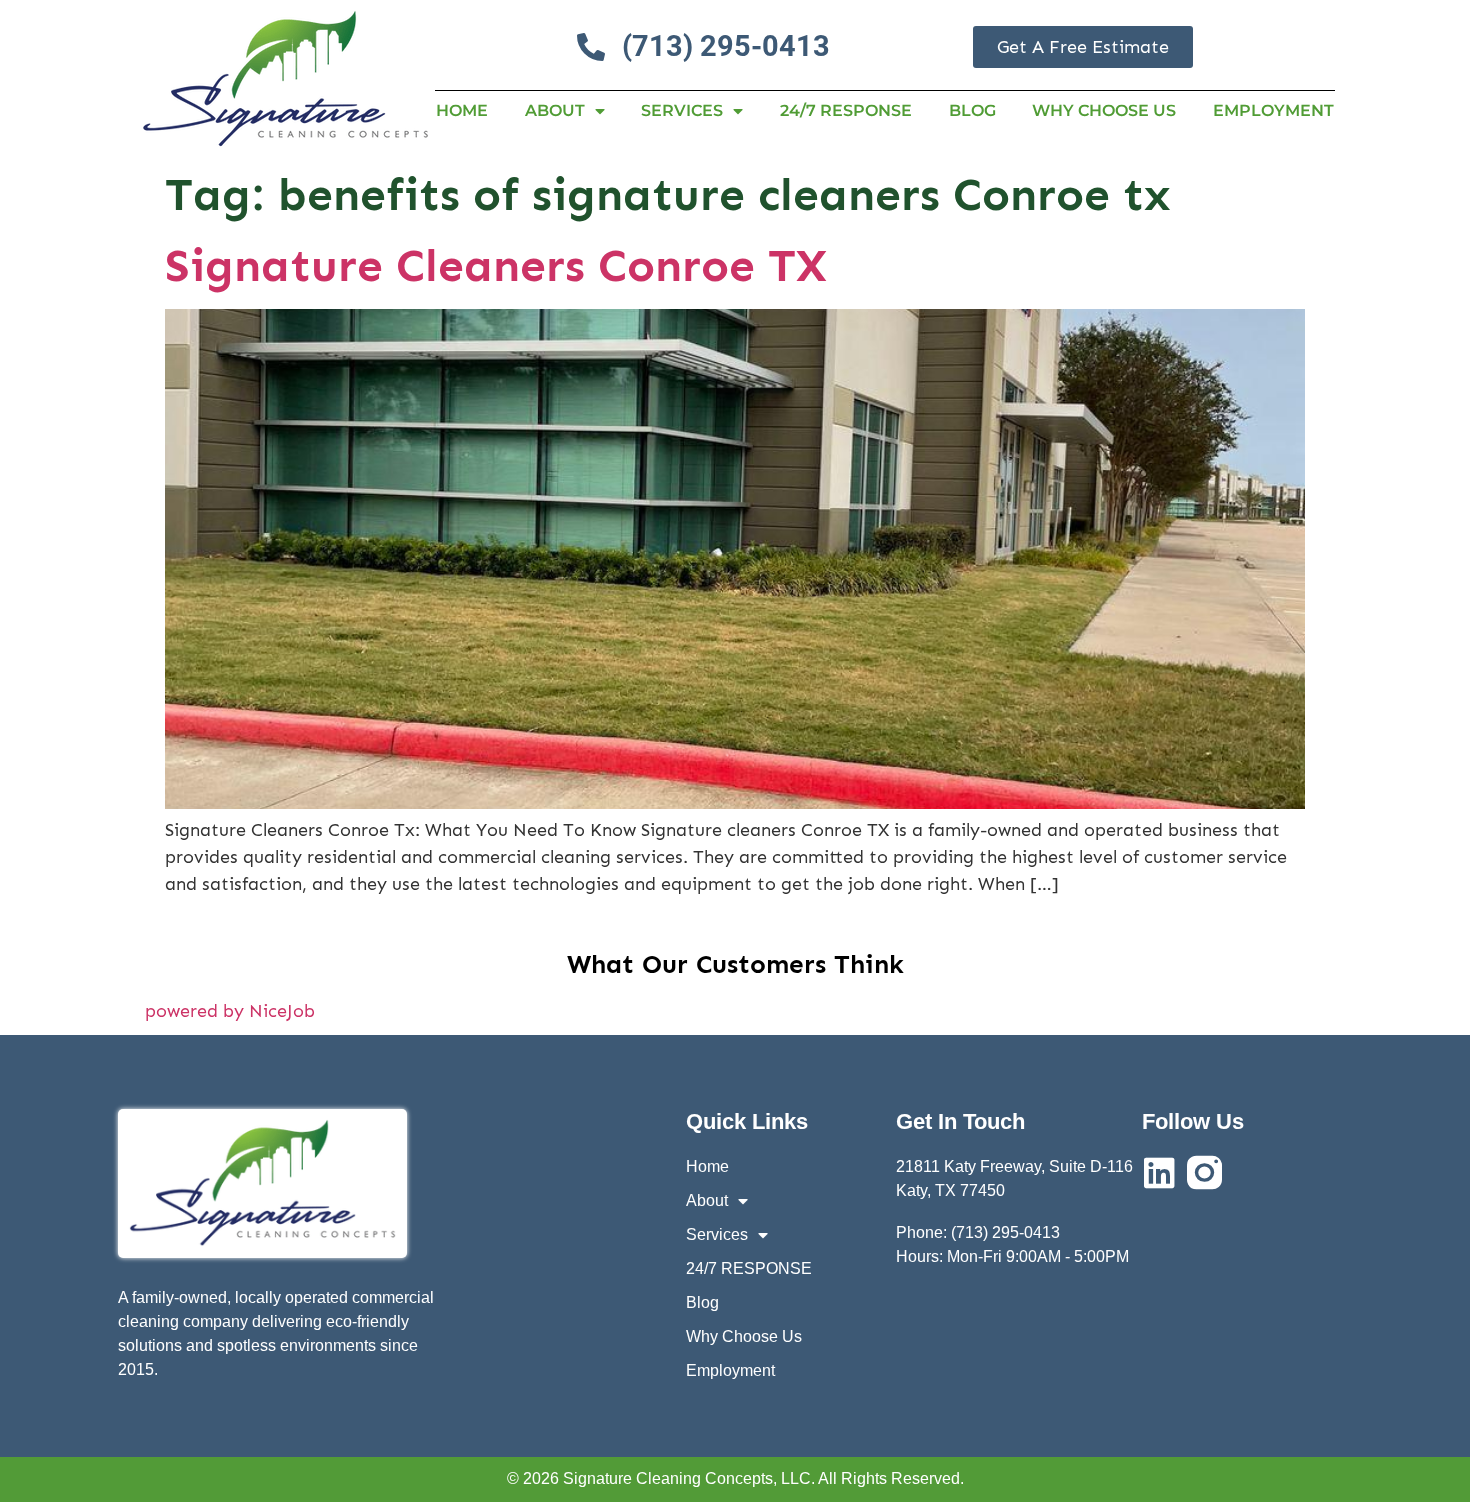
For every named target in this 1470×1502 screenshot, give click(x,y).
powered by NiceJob (230, 1011)
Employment (1273, 110)
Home (462, 110)
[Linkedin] (1159, 1172)
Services (682, 110)
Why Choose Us (1104, 110)
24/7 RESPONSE (846, 110)
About (555, 110)
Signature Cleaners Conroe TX (496, 265)
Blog (972, 110)
